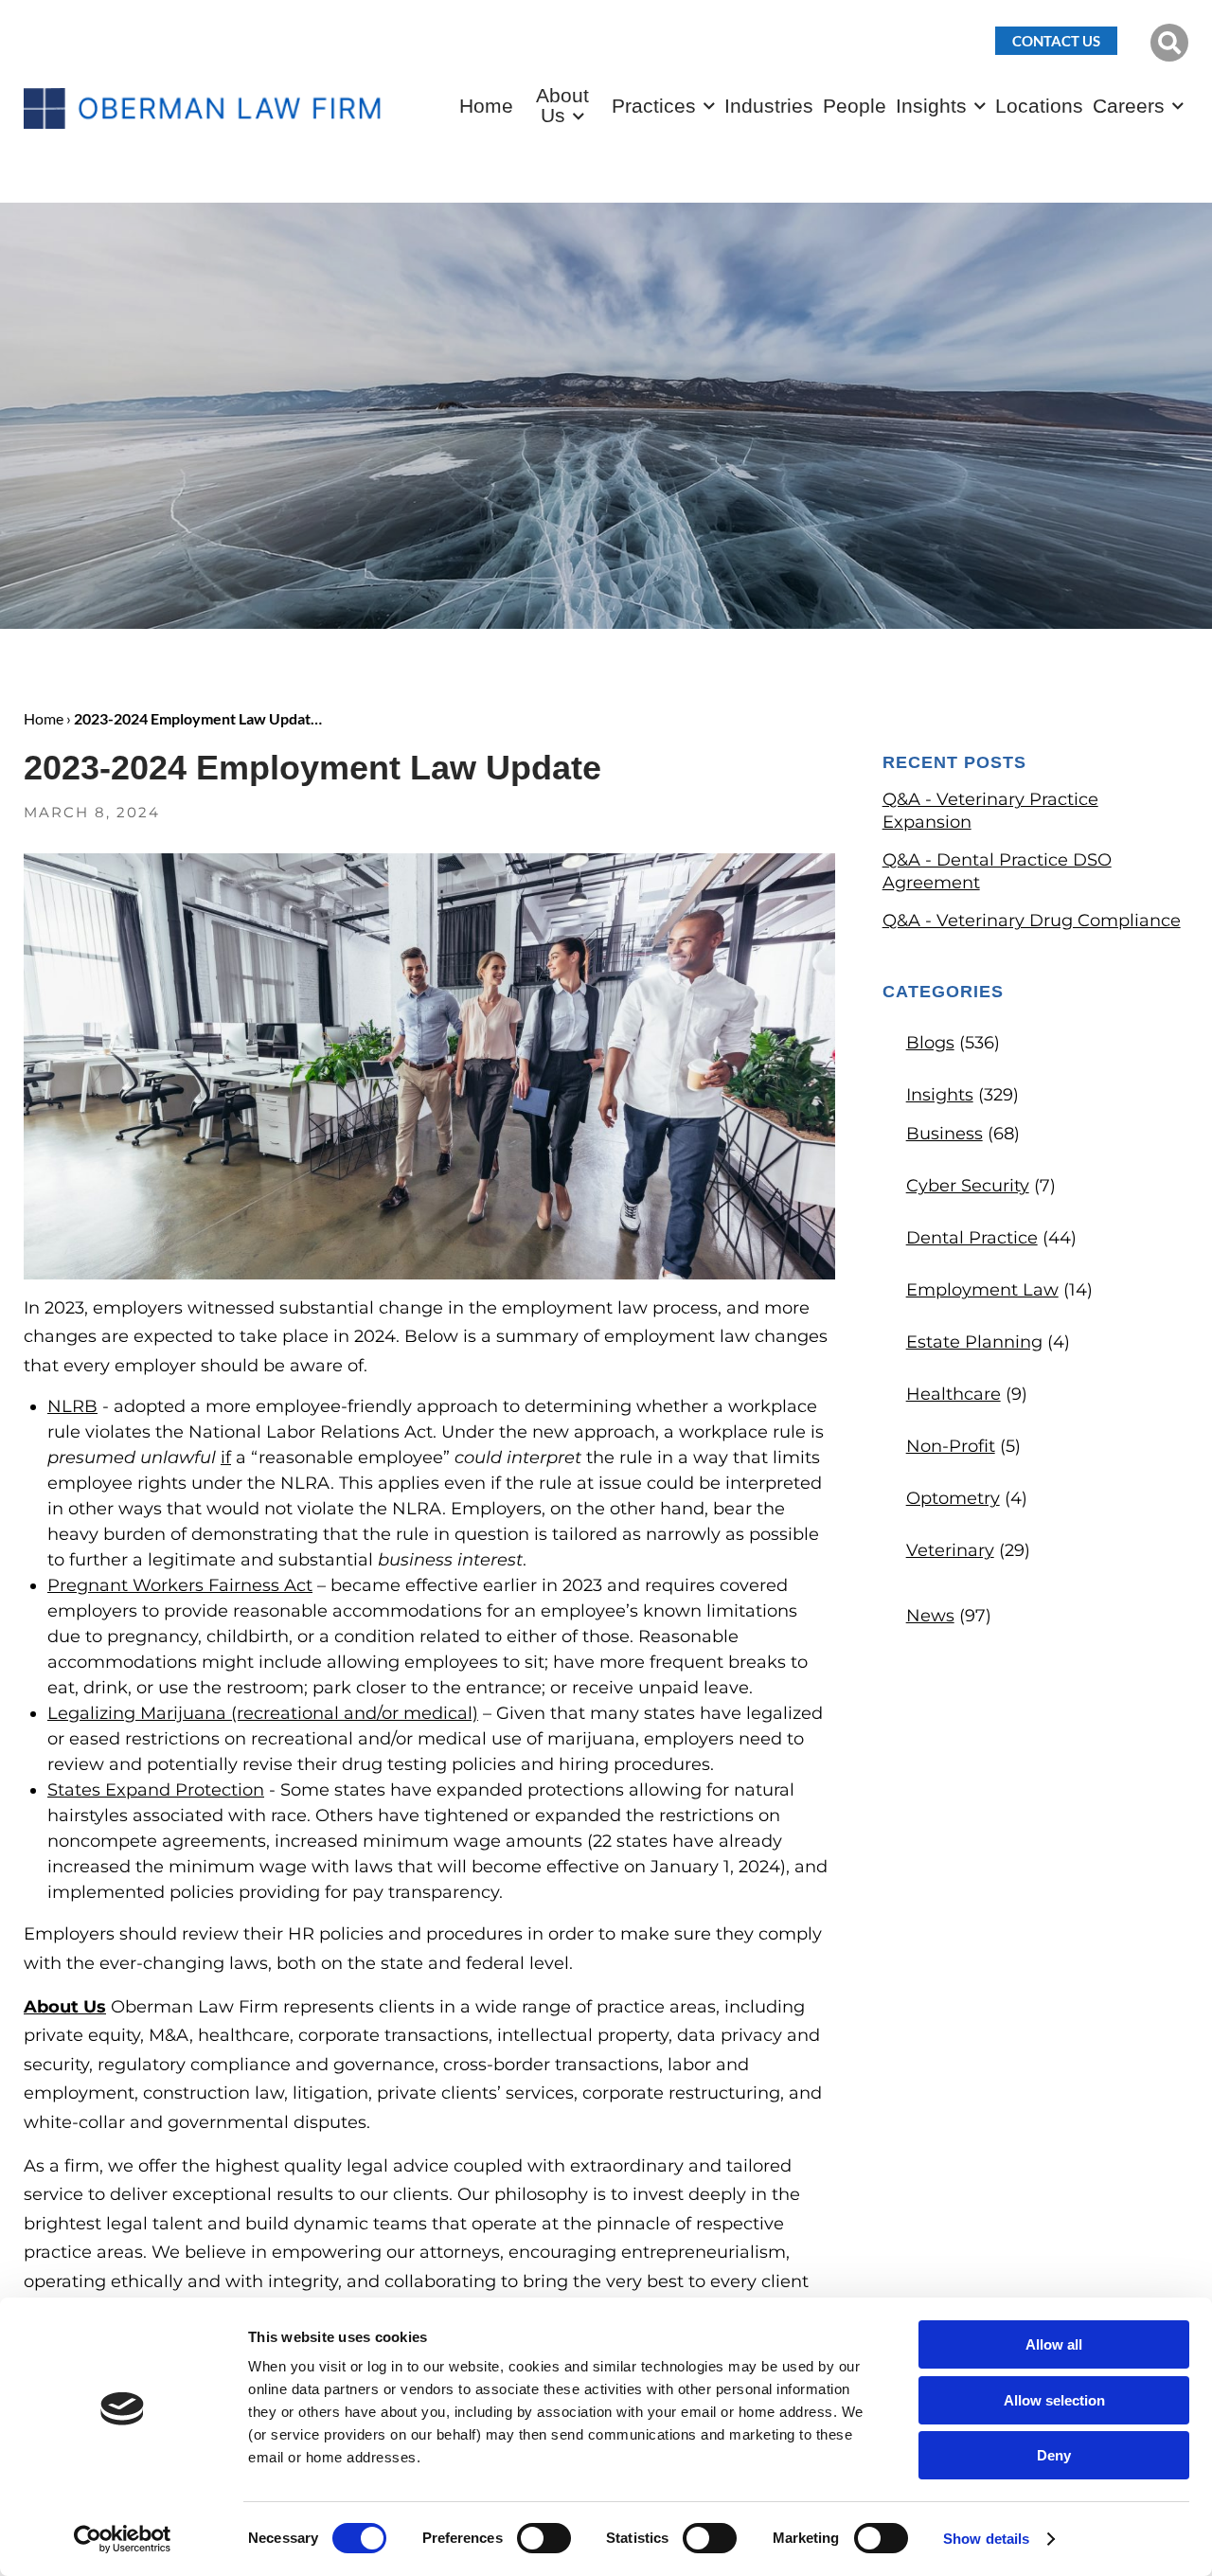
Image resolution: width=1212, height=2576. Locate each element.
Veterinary (950, 1550)
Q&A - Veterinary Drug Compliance (1032, 921)
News (930, 1616)
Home (486, 106)
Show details (986, 2539)
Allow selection (1054, 2400)
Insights (931, 106)
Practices (654, 106)
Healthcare (954, 1394)
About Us (562, 105)
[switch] (544, 2538)
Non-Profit (951, 1446)
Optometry (953, 1498)
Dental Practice (972, 1238)
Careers (1129, 106)
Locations (1039, 106)
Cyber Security (968, 1186)
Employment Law (982, 1290)
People (855, 106)
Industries (769, 106)
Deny (1054, 2455)
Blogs (930, 1043)
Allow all (1054, 2344)
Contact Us (1056, 41)
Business (945, 1134)
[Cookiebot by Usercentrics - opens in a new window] (123, 2539)
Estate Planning (974, 1342)
